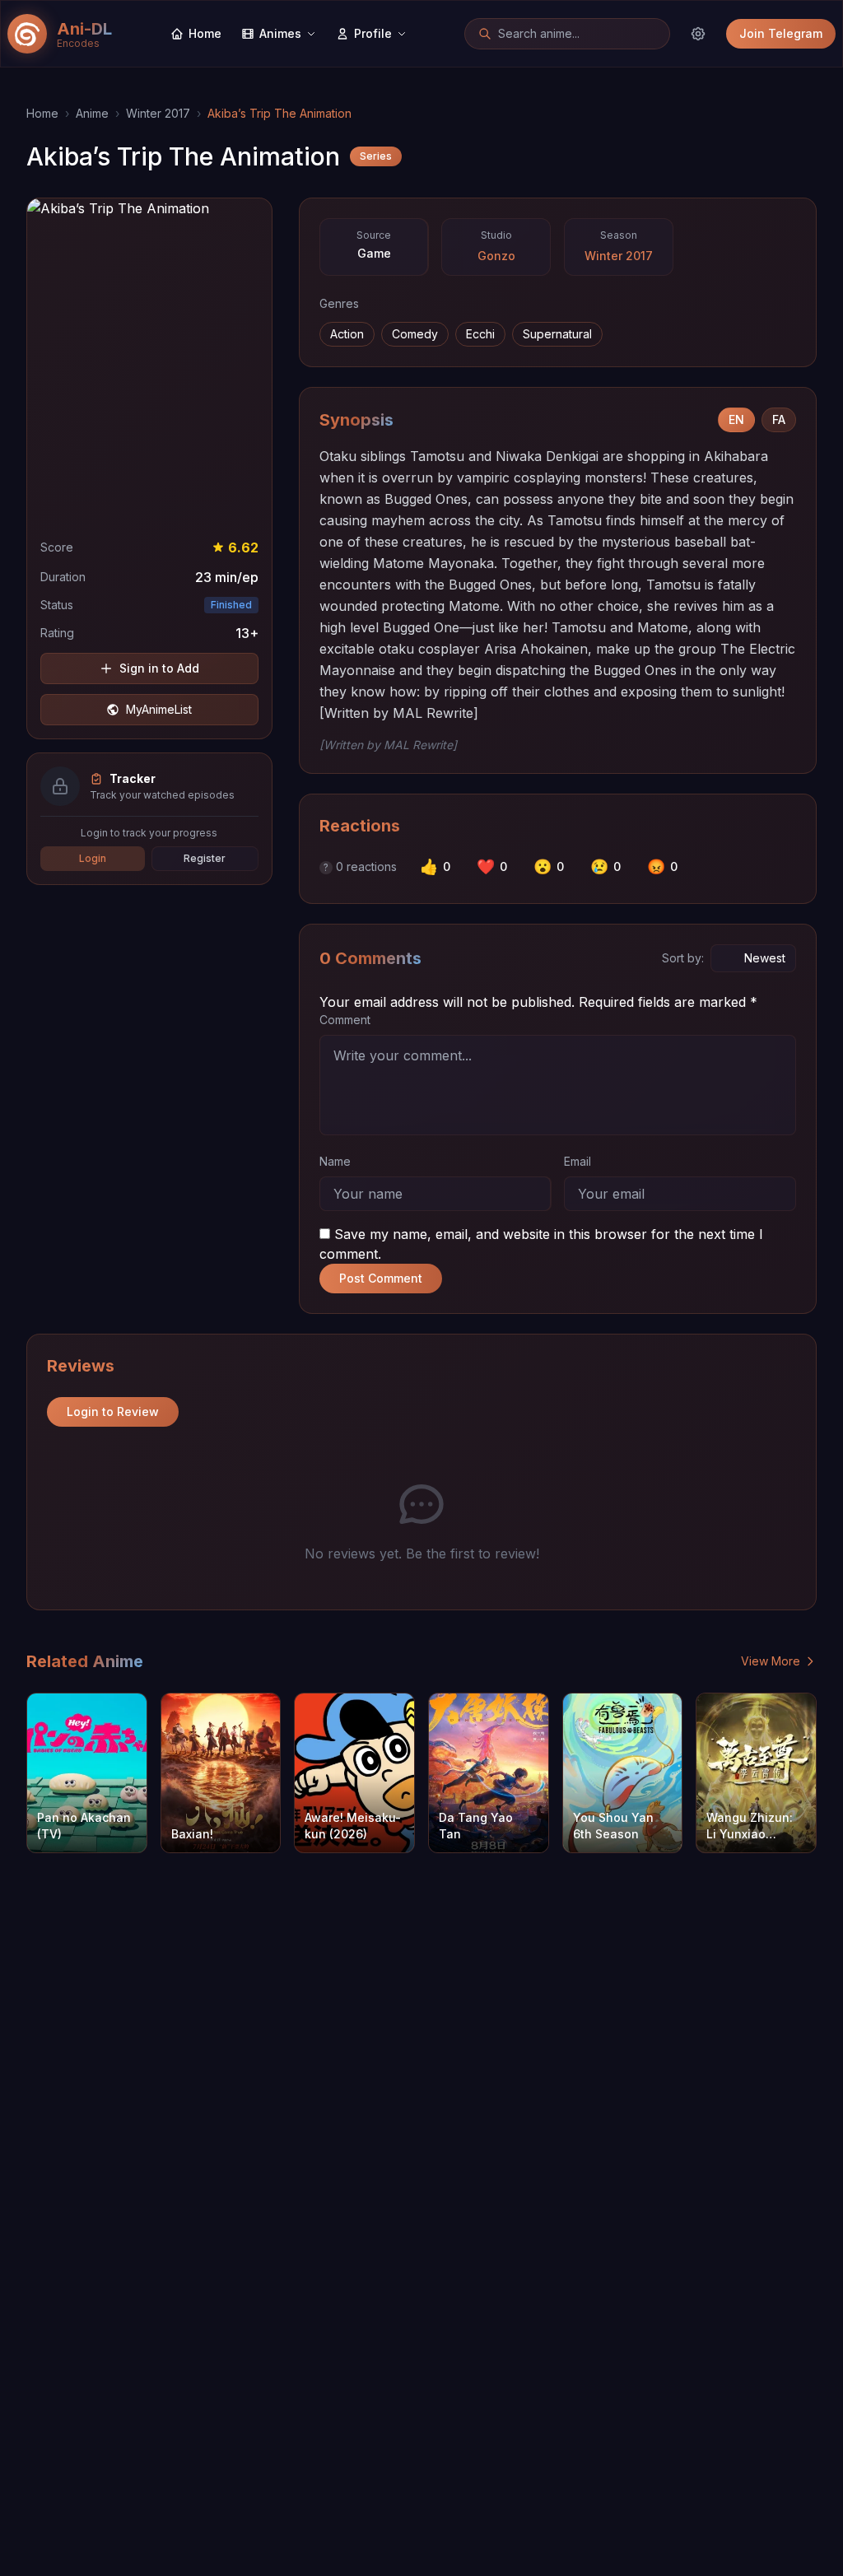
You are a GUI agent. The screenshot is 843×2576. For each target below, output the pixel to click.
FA (779, 419)
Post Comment (381, 1278)
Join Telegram (781, 33)
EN (736, 419)
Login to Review (113, 1411)
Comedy (415, 334)
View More (771, 1661)
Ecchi (480, 334)
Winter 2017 (158, 113)
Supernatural (557, 334)
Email (578, 1161)
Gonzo (496, 256)
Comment (345, 1020)
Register (205, 858)
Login (93, 858)
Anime (92, 113)
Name (335, 1161)
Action (347, 334)
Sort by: (683, 958)
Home (42, 113)
